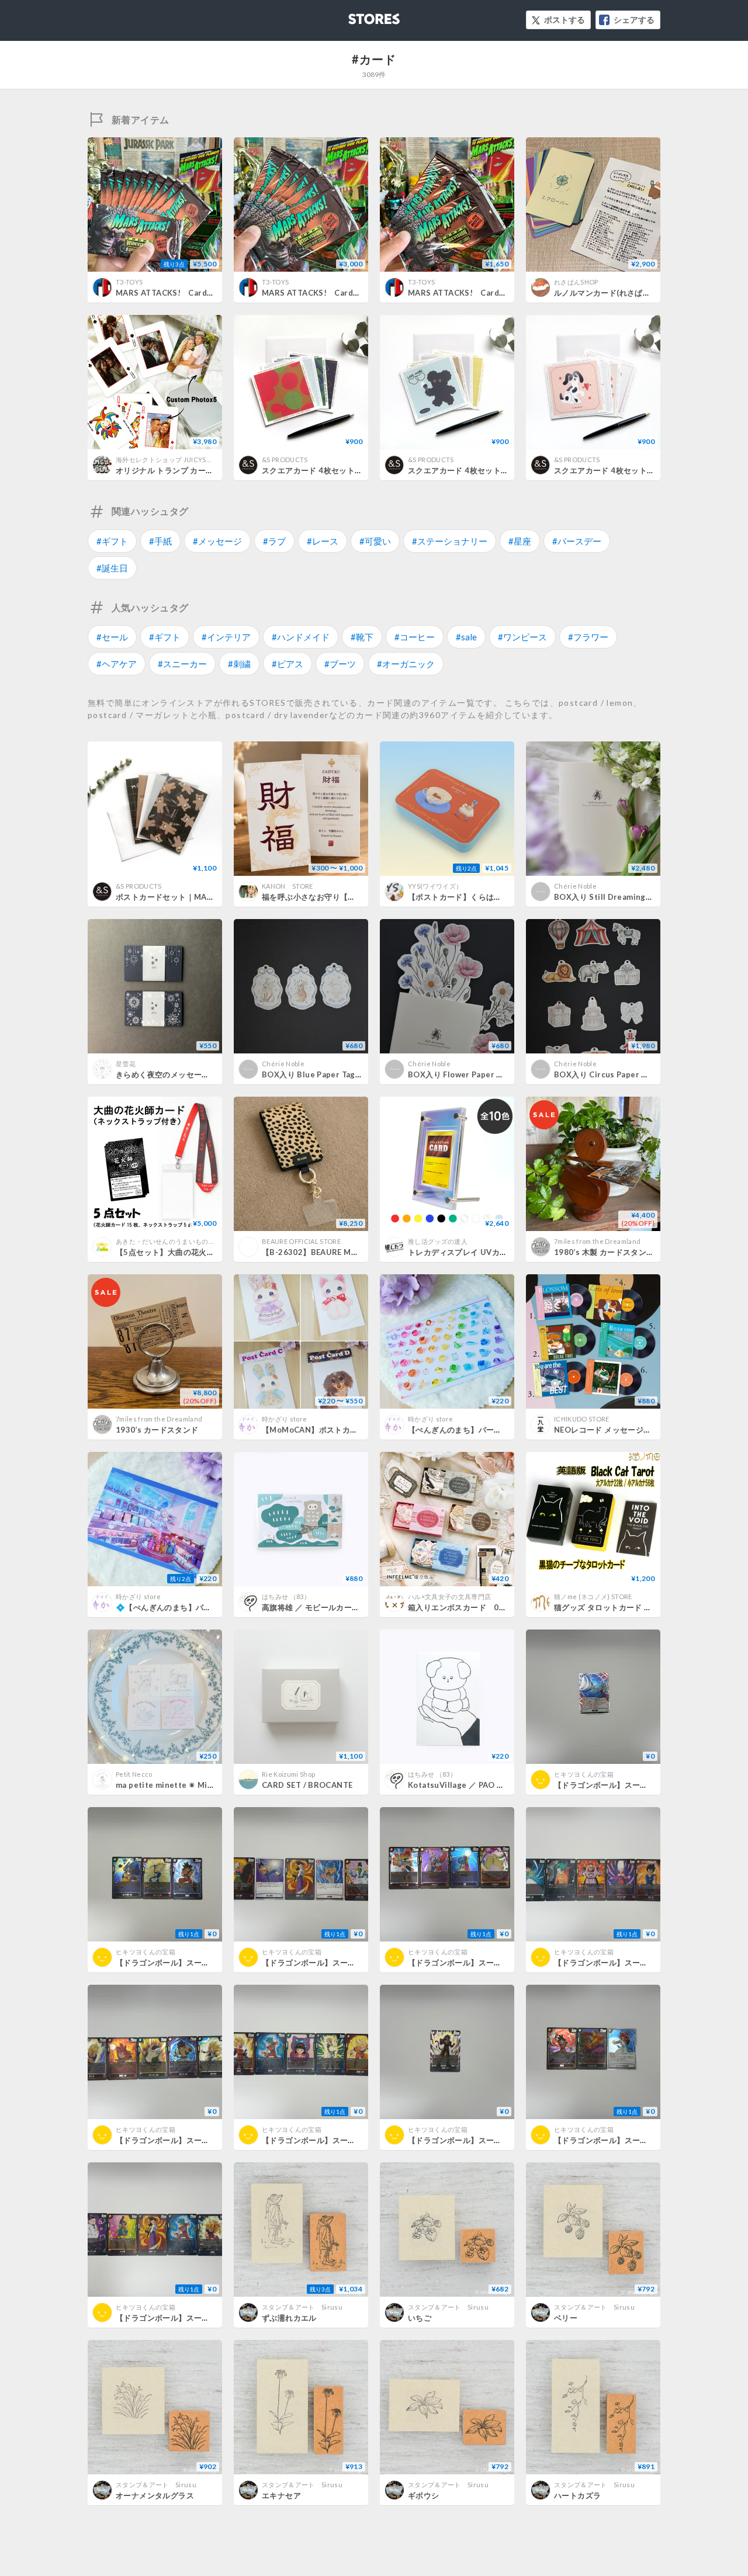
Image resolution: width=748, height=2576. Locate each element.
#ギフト (112, 541)
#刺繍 (239, 664)
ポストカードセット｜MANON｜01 (179, 897)
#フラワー (588, 637)
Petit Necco (134, 1774)
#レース (323, 541)
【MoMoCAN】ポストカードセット (325, 1430)
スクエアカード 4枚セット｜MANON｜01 (483, 470)
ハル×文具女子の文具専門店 (449, 1596)
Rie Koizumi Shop (288, 1774)
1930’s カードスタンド (157, 1430)
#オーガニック (406, 664)
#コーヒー (415, 637)
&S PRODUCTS (285, 460)
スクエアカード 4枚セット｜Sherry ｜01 (335, 470)
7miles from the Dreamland (597, 1241)
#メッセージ (217, 541)
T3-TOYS (129, 282)
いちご (420, 2318)
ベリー (566, 2318)
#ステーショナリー (450, 541)
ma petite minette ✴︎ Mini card (175, 1785)
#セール (112, 637)
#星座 (520, 541)
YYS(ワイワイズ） (435, 886)
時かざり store (284, 1419)
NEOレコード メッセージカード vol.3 (621, 1430)
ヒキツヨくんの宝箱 (584, 1774)
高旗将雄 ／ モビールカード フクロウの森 (338, 1607)
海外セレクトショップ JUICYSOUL (168, 460)
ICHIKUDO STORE (582, 1419)
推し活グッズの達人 (438, 1241)
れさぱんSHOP (576, 282)
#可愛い (375, 541)
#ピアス (288, 664)
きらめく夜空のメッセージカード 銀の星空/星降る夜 (208, 1074)
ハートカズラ (577, 2495)
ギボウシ (424, 2495)
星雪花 (126, 1064)
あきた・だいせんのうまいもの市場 (169, 1241)
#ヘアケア (117, 664)
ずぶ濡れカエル (289, 2318)
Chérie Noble (575, 886)
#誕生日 (112, 568)
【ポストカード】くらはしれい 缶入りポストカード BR (505, 897)
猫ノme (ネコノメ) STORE (593, 1596)
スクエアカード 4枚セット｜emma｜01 (624, 470)
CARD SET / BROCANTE (307, 1785)
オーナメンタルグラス (155, 2495)
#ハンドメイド (301, 637)
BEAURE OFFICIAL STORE (301, 1241)
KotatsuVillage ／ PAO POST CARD (476, 1785)
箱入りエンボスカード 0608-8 (465, 1607)
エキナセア (281, 2495)
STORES (355, 15)
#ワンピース (522, 637)
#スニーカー (182, 664)
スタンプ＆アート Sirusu (302, 2307)
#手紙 (160, 541)
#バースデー (577, 541)
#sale (466, 637)
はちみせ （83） (286, 1596)
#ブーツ (340, 664)
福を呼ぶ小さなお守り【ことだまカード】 (336, 897)
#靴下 (362, 637)
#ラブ (274, 541)
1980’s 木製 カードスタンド (604, 1252)
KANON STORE (288, 886)
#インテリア (226, 637)
